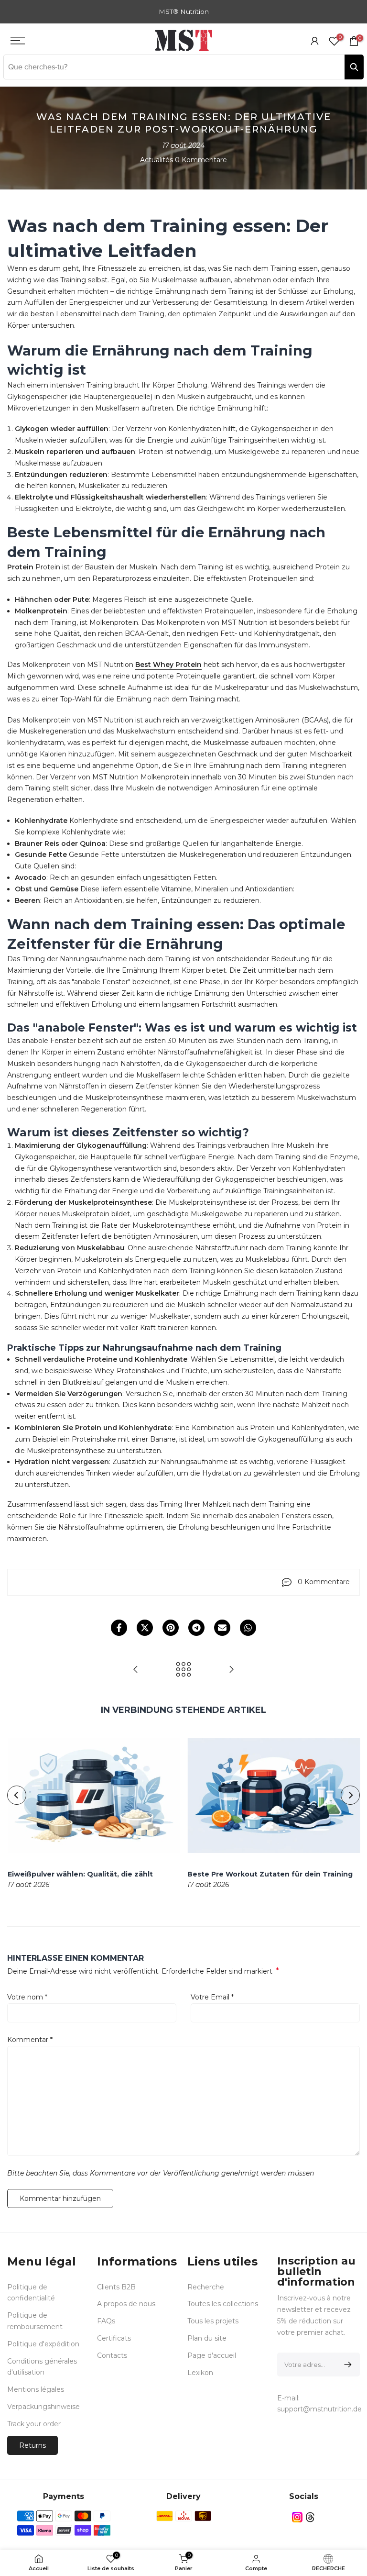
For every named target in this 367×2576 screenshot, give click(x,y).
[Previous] (17, 1795)
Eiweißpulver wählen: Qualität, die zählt (80, 1874)
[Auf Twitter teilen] (145, 1628)
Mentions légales (36, 2389)
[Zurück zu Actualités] (183, 1670)
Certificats (114, 2338)
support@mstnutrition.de (319, 2409)
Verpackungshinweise (43, 2407)
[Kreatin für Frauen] (136, 1670)
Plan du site (207, 2338)
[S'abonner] (346, 2365)
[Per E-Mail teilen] (222, 1628)
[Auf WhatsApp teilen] (248, 1628)
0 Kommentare (201, 160)
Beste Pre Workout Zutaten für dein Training (270, 1874)
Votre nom (27, 1997)
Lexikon (200, 2373)
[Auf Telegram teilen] (196, 1628)
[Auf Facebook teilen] (119, 1628)
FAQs (106, 2321)
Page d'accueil (212, 2355)
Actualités (157, 160)
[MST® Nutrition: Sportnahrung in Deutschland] (231, 1670)
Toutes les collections (223, 2304)
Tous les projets (213, 2321)
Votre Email (212, 1997)
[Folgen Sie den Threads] (310, 2517)
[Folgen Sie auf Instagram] (297, 2517)
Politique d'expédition (43, 2344)
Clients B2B (116, 2287)
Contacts (112, 2355)
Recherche (206, 2287)
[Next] (350, 1795)
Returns (32, 2445)
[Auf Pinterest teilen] (171, 1628)
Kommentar (30, 2040)
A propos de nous (126, 2304)
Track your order (34, 2424)
